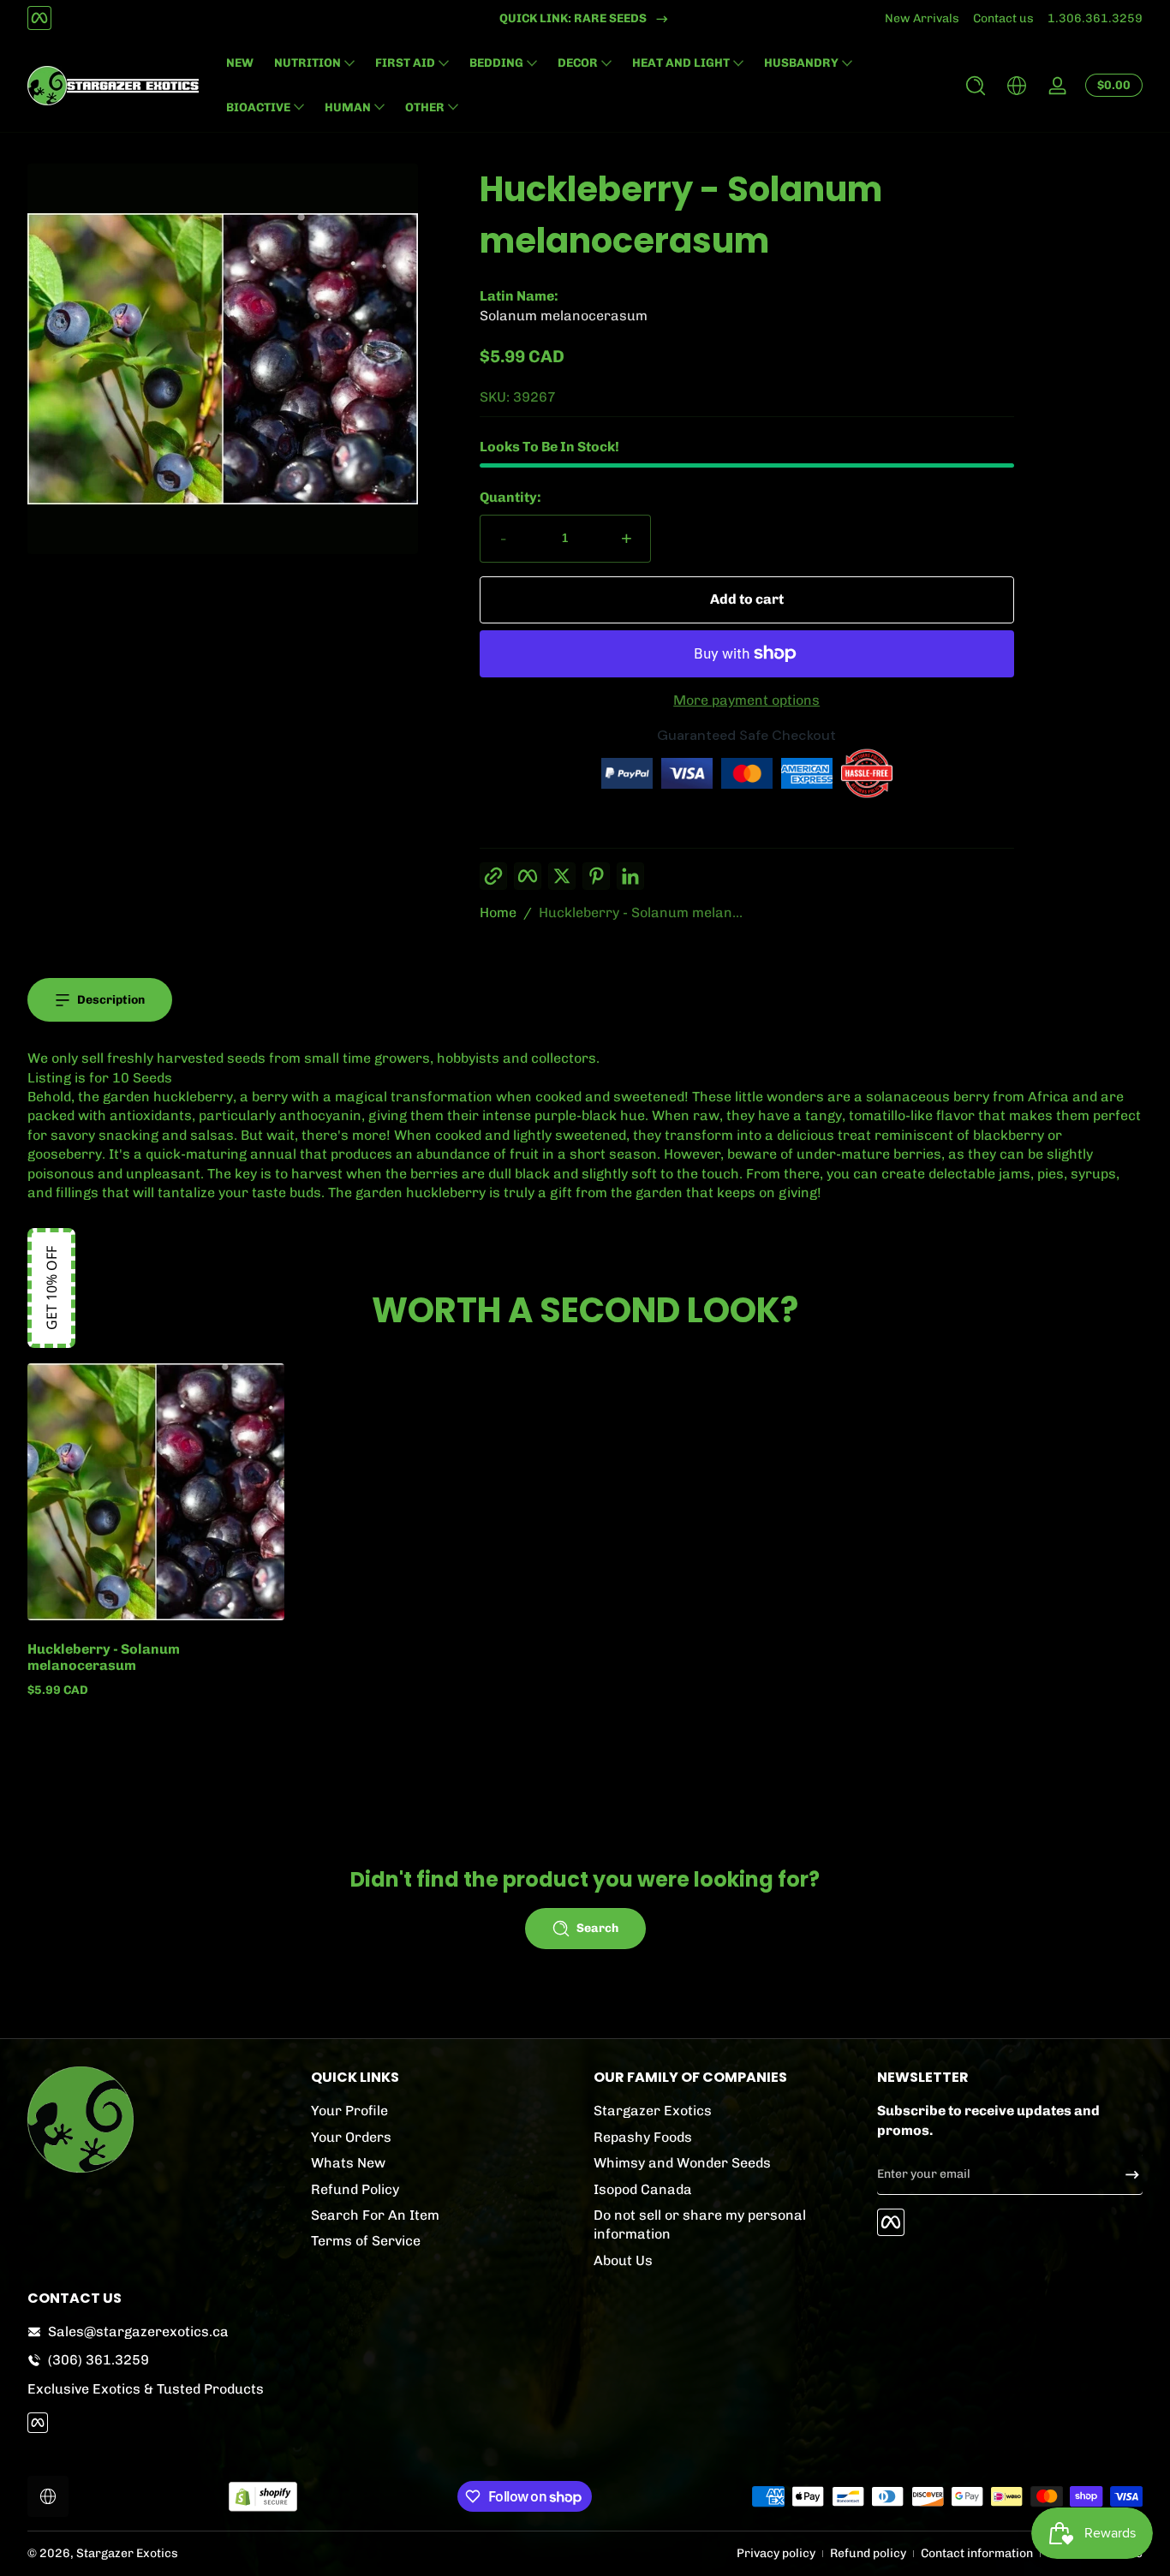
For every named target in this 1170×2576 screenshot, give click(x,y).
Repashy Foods (643, 2136)
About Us (623, 2260)
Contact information (977, 2553)
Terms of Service (366, 2241)
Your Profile (349, 2111)
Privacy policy (776, 2553)
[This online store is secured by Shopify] (263, 2497)
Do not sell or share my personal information (700, 2224)
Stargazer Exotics (653, 2111)
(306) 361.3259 (98, 2360)
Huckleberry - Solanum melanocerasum (104, 1657)
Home (498, 912)
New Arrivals (922, 18)
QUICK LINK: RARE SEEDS (573, 18)
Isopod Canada (643, 2188)
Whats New (348, 2163)
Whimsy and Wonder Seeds (682, 2163)
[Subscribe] (1125, 2174)
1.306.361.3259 (1095, 18)
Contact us (1003, 18)
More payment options (746, 700)
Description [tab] (111, 1000)
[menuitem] (444, 2111)
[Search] (976, 86)
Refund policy (868, 2553)
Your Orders (351, 2136)
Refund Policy (355, 2188)
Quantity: (510, 497)
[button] (976, 86)
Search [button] (597, 1928)
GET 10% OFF (51, 1288)
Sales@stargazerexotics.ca (138, 2332)
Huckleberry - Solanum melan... (641, 912)
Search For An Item (375, 2214)
